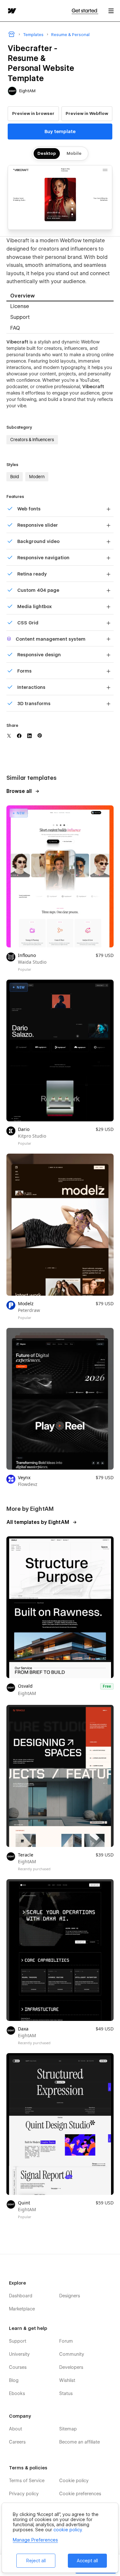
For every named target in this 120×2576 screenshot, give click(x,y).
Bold (15, 477)
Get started (85, 11)
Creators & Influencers (32, 440)
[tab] (60, 296)
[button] (111, 11)
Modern (37, 477)
